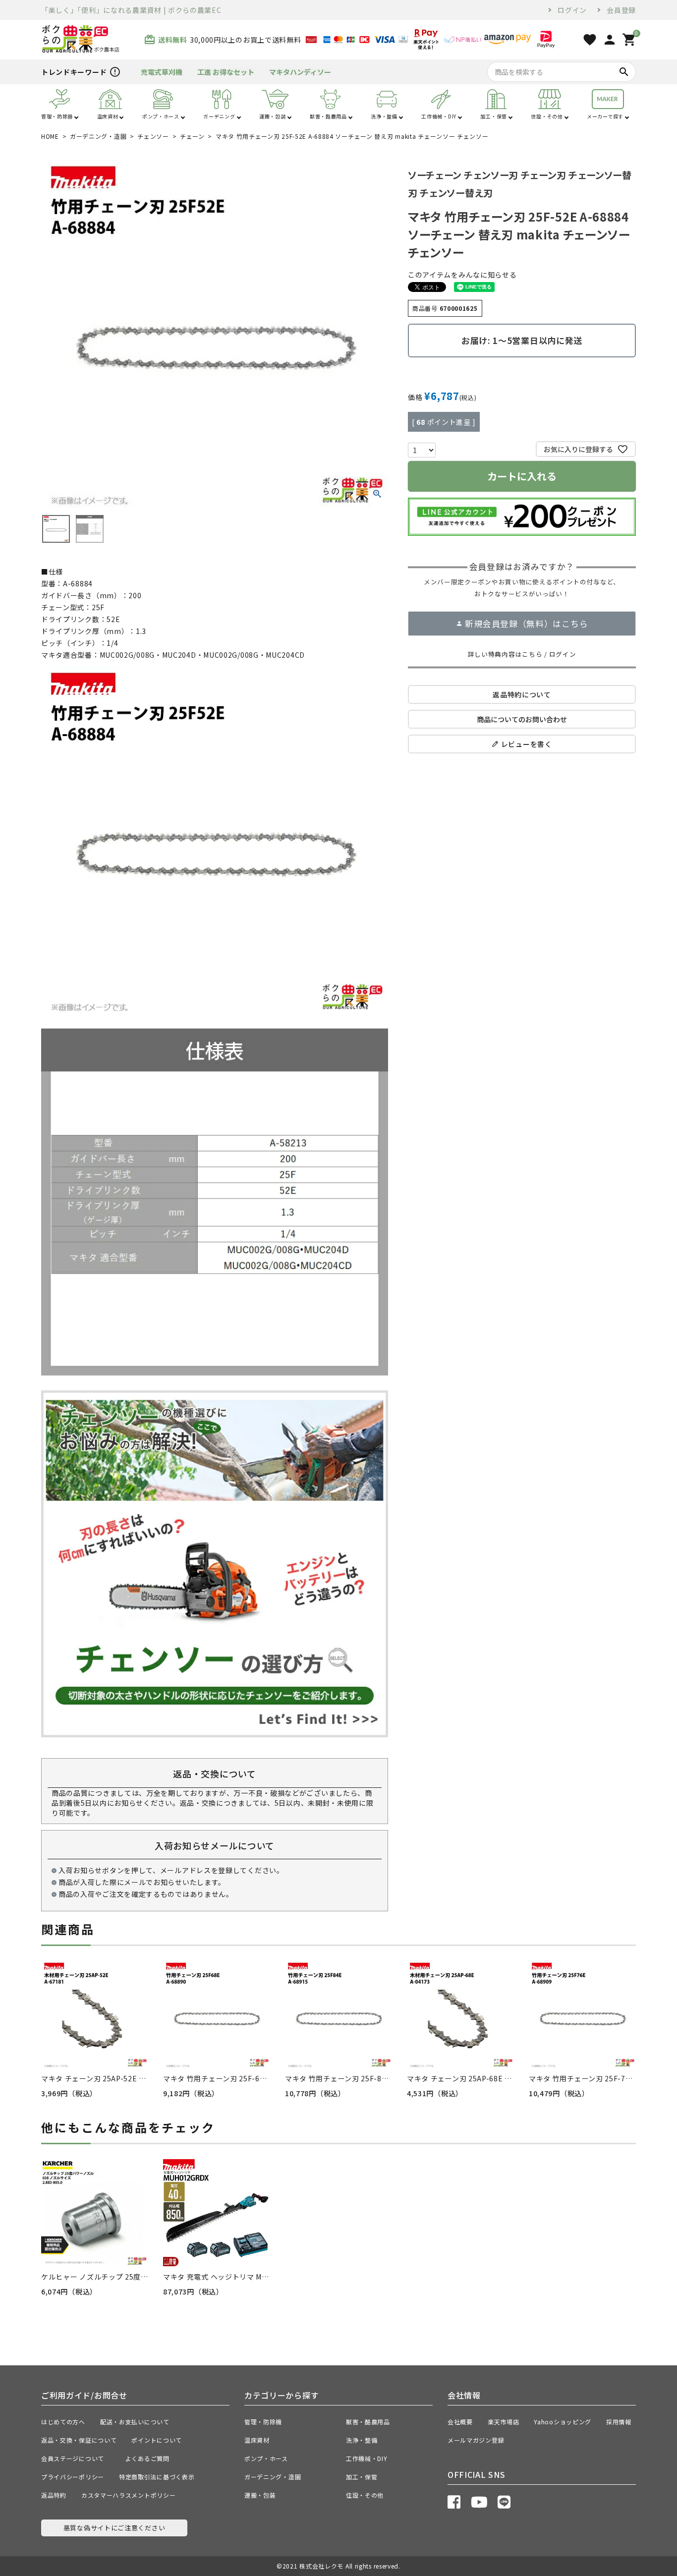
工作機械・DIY (367, 2458)
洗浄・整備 (362, 2440)
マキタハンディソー (300, 72)
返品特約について (522, 694)
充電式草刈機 (162, 72)
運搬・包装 (260, 2495)
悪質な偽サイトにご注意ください (114, 2528)
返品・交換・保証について (79, 2440)
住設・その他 (365, 2495)
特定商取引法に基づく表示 (157, 2477)
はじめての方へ (63, 2422)
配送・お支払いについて (135, 2422)
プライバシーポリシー (73, 2477)
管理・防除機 (263, 2422)
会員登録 (621, 10)
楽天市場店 (504, 2422)
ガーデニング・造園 (98, 136)
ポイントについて (160, 2440)
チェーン (192, 136)
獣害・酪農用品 (368, 2422)
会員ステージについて (76, 2458)
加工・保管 (362, 2477)
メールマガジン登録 (476, 2440)
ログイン (572, 10)
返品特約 (54, 2495)
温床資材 (257, 2440)
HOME (50, 136)
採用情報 (619, 2422)
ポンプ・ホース (266, 2458)
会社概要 (460, 2422)
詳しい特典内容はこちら (505, 654)
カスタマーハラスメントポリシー (129, 2495)
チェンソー (153, 136)
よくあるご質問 (151, 2458)
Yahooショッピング (563, 2422)
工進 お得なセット (226, 72)
